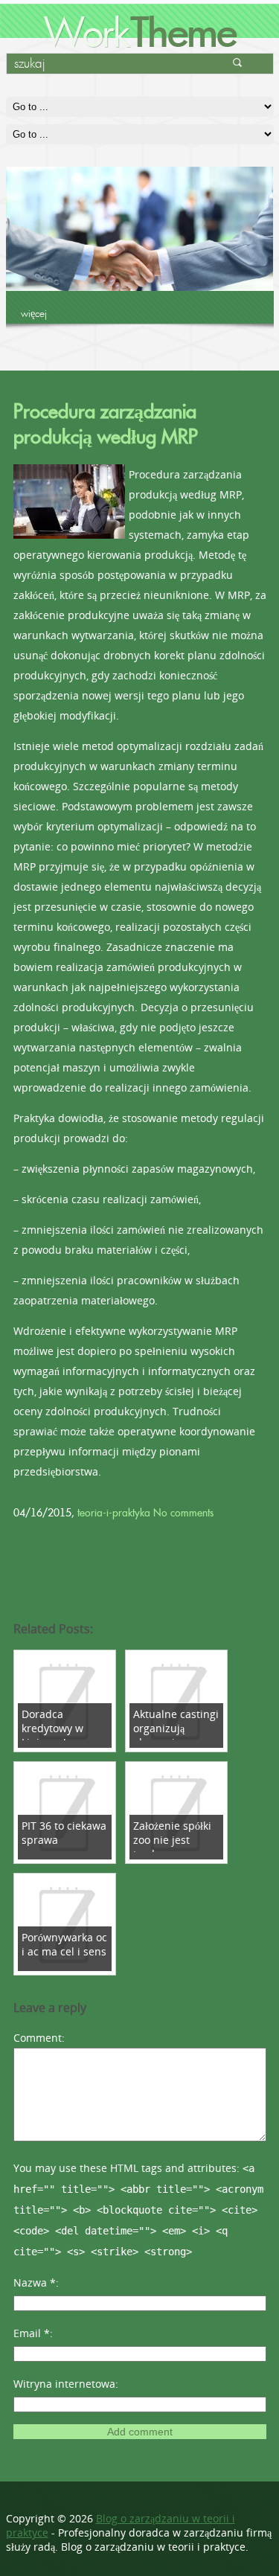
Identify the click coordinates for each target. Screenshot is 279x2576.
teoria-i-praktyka (114, 1513)
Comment (38, 2038)
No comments (183, 1513)
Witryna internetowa (64, 2384)
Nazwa (35, 2282)
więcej (34, 313)
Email (32, 2333)
